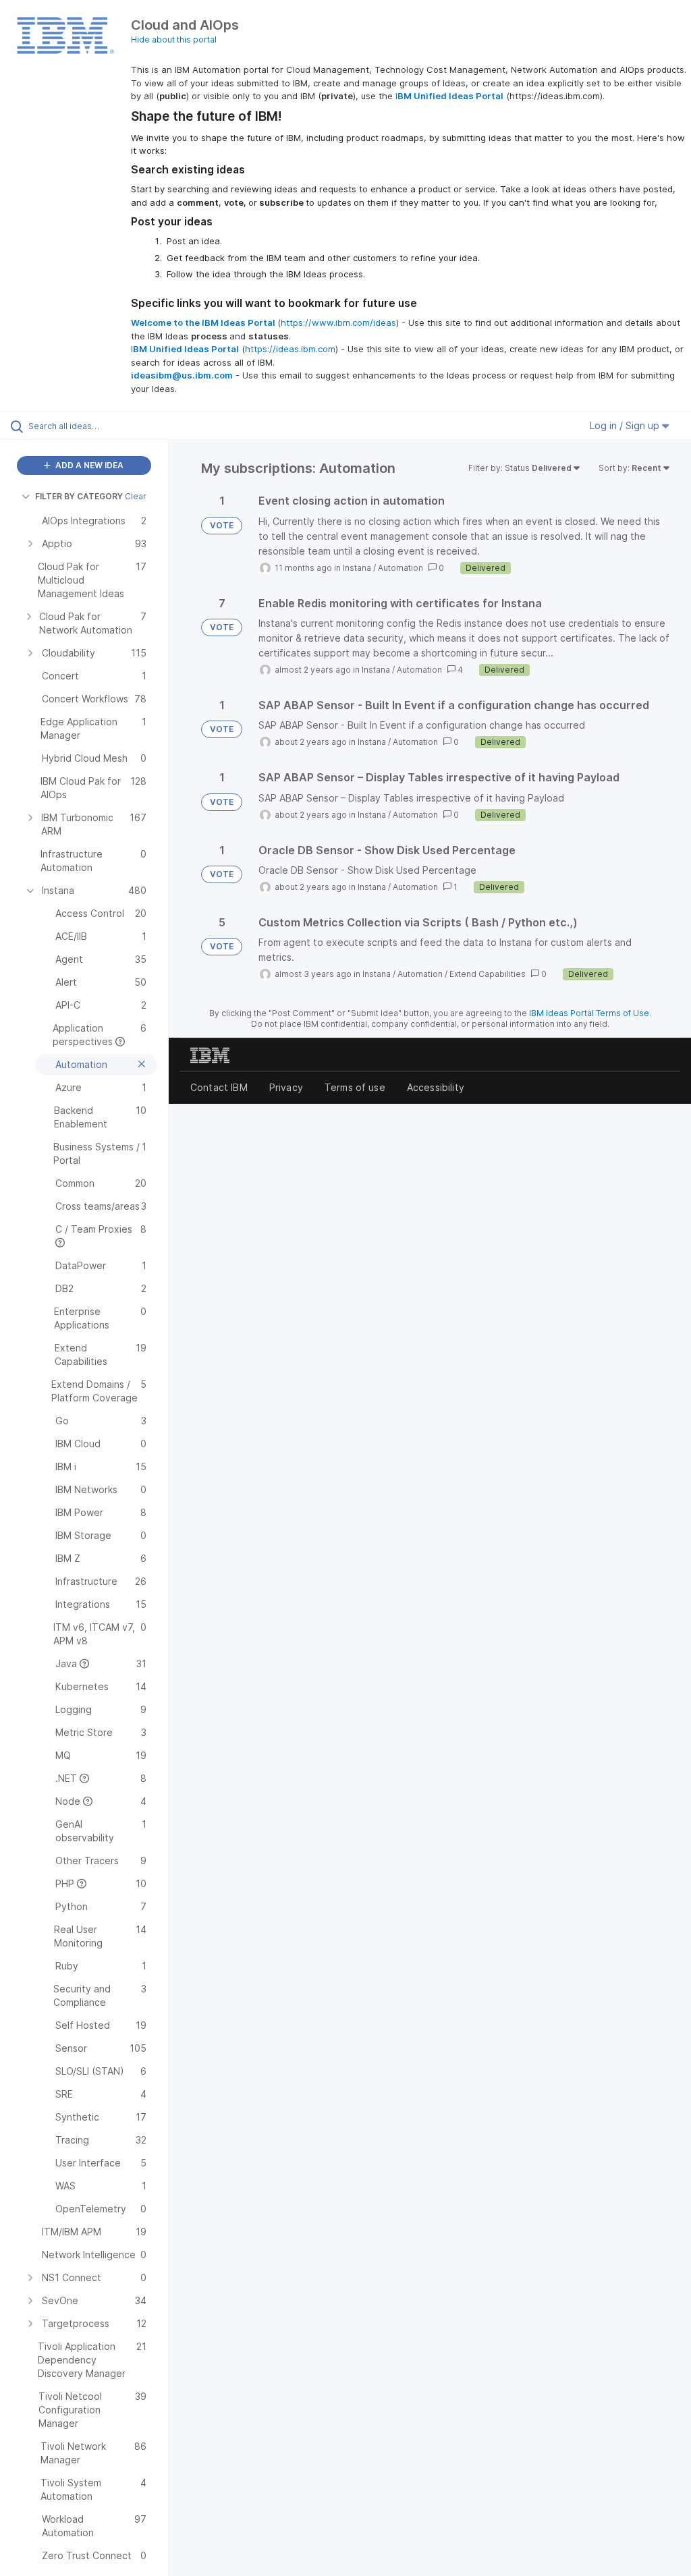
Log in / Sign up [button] (626, 425)
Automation (400, 568)
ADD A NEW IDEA (88, 465)
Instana (357, 568)
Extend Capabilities (488, 974)
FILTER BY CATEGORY (79, 496)
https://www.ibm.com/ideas (338, 323)
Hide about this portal (174, 39)
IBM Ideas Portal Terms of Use (589, 1013)
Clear (136, 496)
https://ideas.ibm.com (290, 349)
